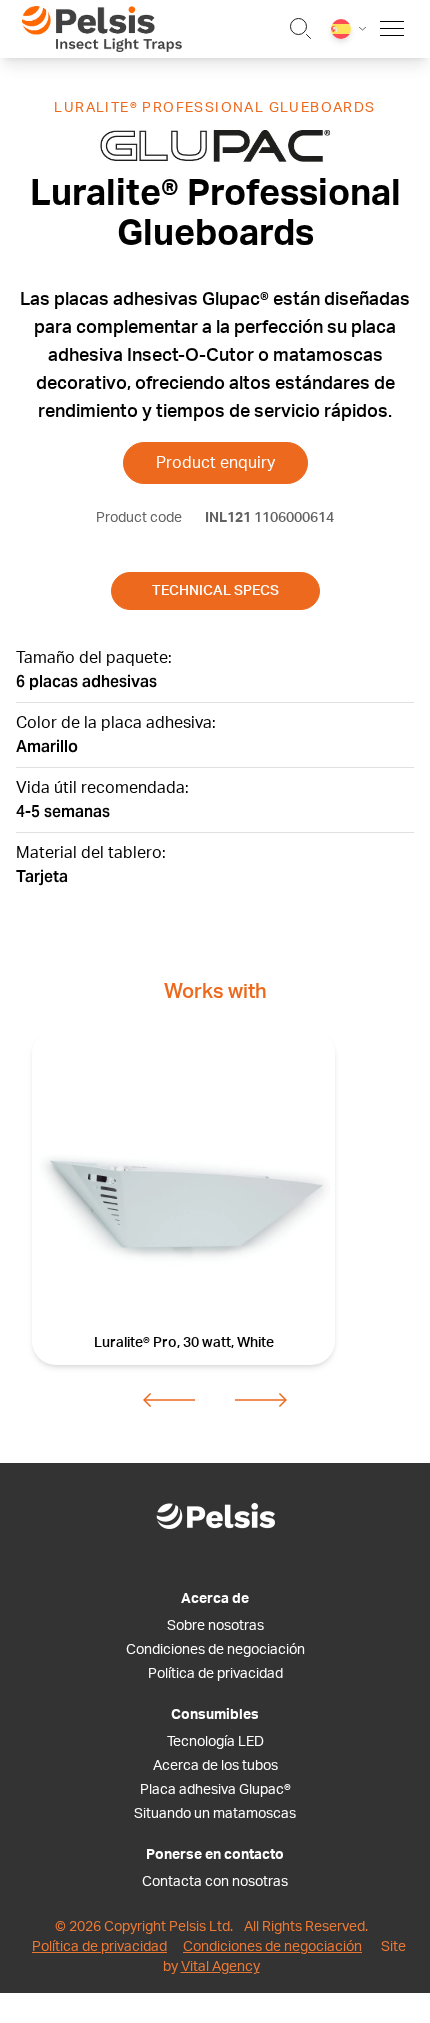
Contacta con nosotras (215, 1882)
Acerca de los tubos (215, 1766)
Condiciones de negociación (215, 1650)
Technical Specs (215, 591)
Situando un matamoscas (215, 1814)
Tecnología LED (215, 1742)
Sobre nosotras (215, 1626)
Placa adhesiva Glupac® (215, 1790)
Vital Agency (220, 1967)
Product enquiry (215, 463)
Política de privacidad (215, 1674)
